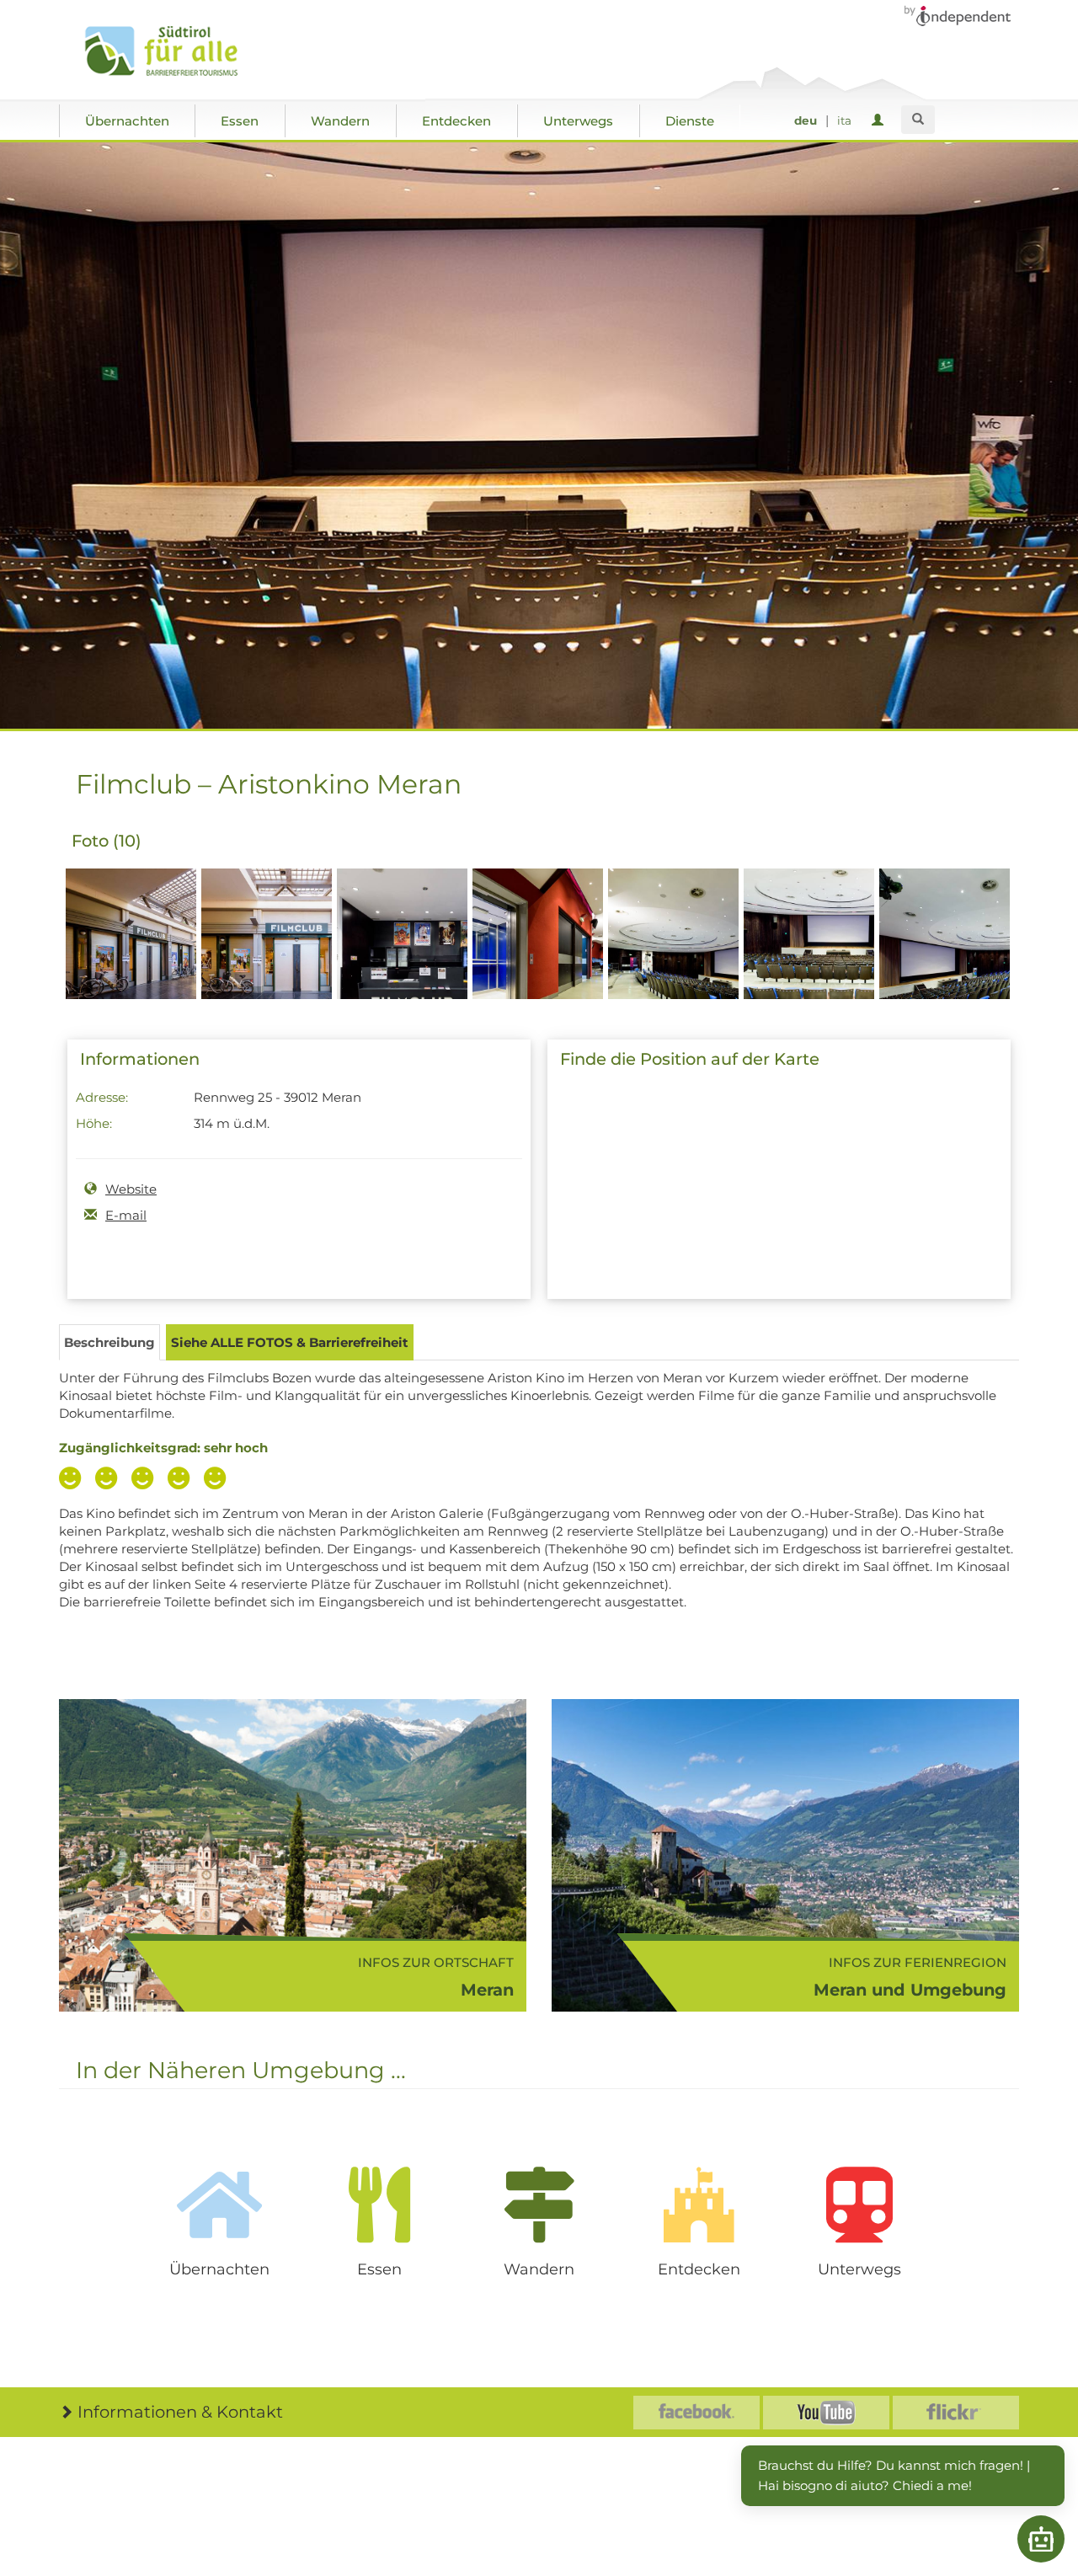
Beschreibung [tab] (109, 1342)
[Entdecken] (699, 2205)
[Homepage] (179, 51)
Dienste (690, 121)
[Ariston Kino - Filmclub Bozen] (131, 963)
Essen (240, 121)
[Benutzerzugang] (881, 121)
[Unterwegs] (859, 2205)
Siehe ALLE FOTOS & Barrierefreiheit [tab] (290, 1342)
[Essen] (379, 2205)
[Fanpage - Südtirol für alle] (696, 2413)
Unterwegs (578, 121)
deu (806, 120)
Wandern (340, 121)
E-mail (126, 1215)
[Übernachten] (219, 2205)
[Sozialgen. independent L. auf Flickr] (956, 2413)
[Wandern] (539, 2205)
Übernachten (127, 121)
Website (131, 1189)
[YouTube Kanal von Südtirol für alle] (826, 2413)
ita (844, 120)
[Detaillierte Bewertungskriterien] (147, 1480)
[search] (918, 120)
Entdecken (456, 121)
